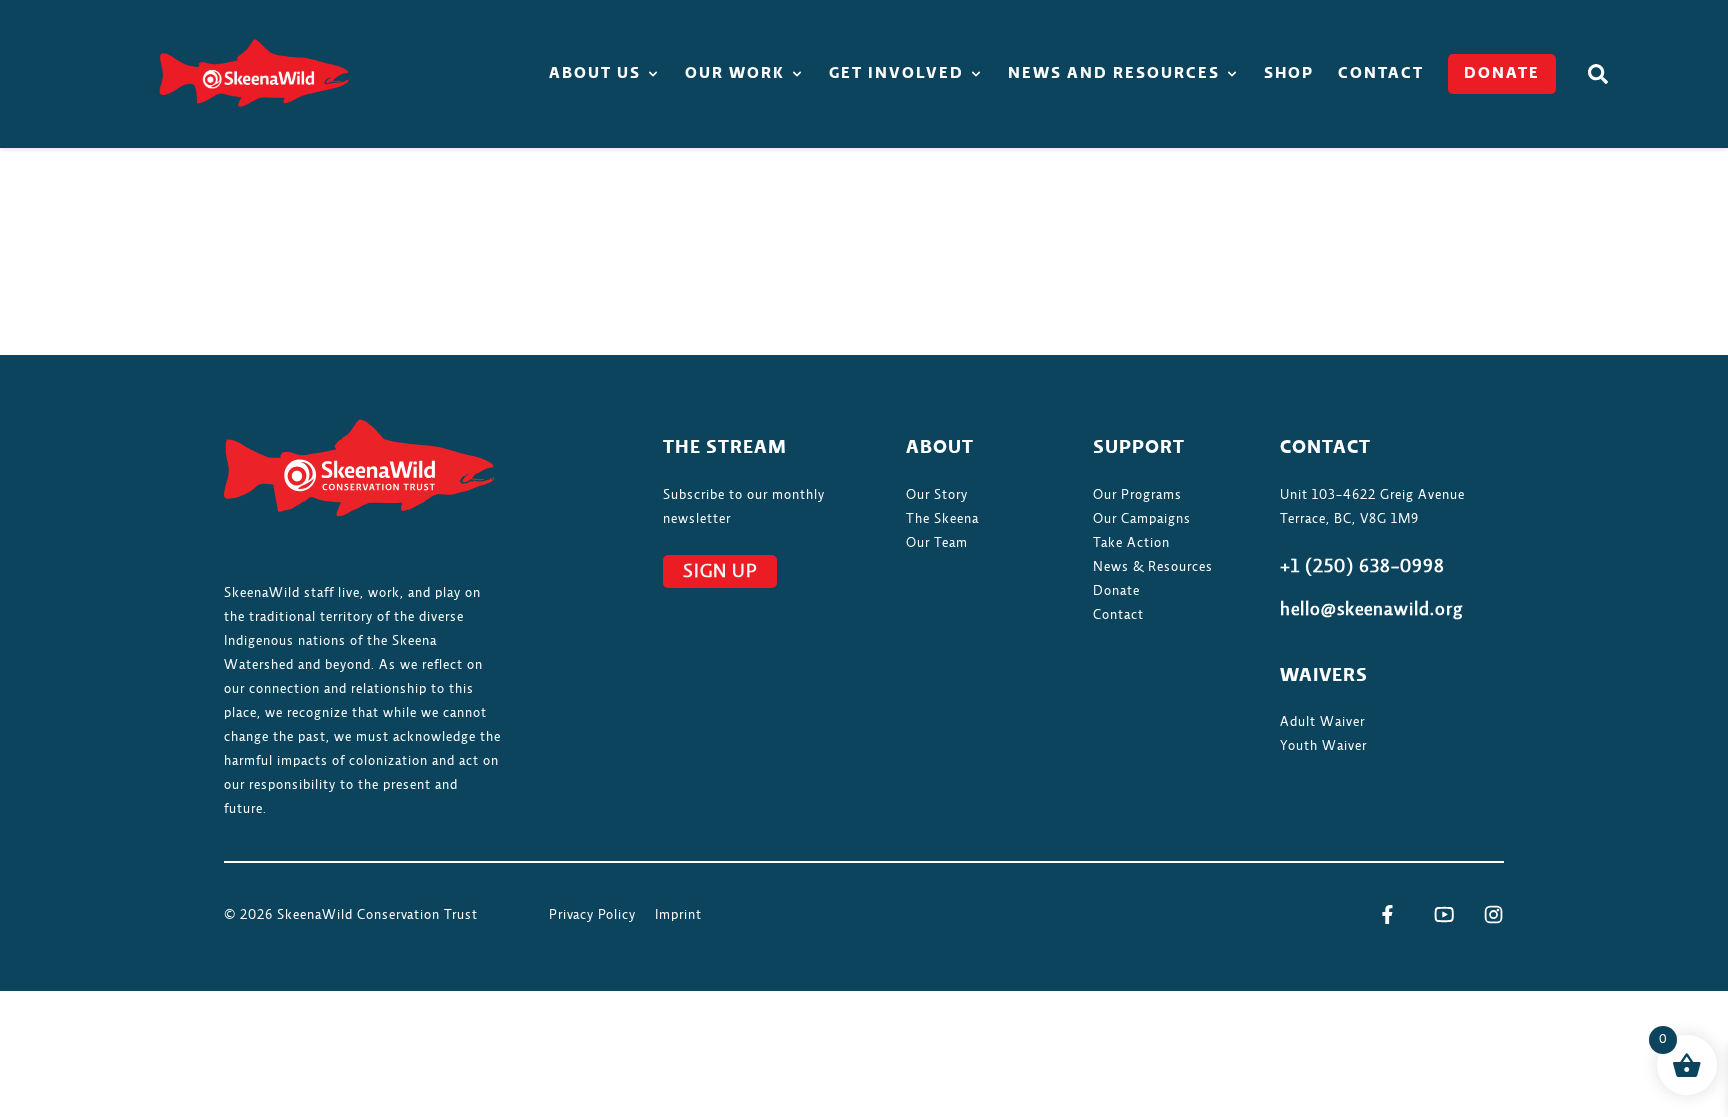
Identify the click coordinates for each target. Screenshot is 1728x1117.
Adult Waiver (1322, 722)
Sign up (720, 572)
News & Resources (1153, 567)
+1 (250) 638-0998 (1362, 567)
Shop (1289, 74)
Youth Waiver (1323, 746)
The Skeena (942, 519)
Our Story (937, 495)
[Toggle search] (1598, 74)
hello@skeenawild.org (1371, 610)
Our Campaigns (1142, 519)
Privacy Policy (592, 915)
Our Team (937, 543)
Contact (1381, 74)
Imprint (678, 915)
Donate (1502, 74)
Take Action (1131, 543)
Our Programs (1137, 495)
